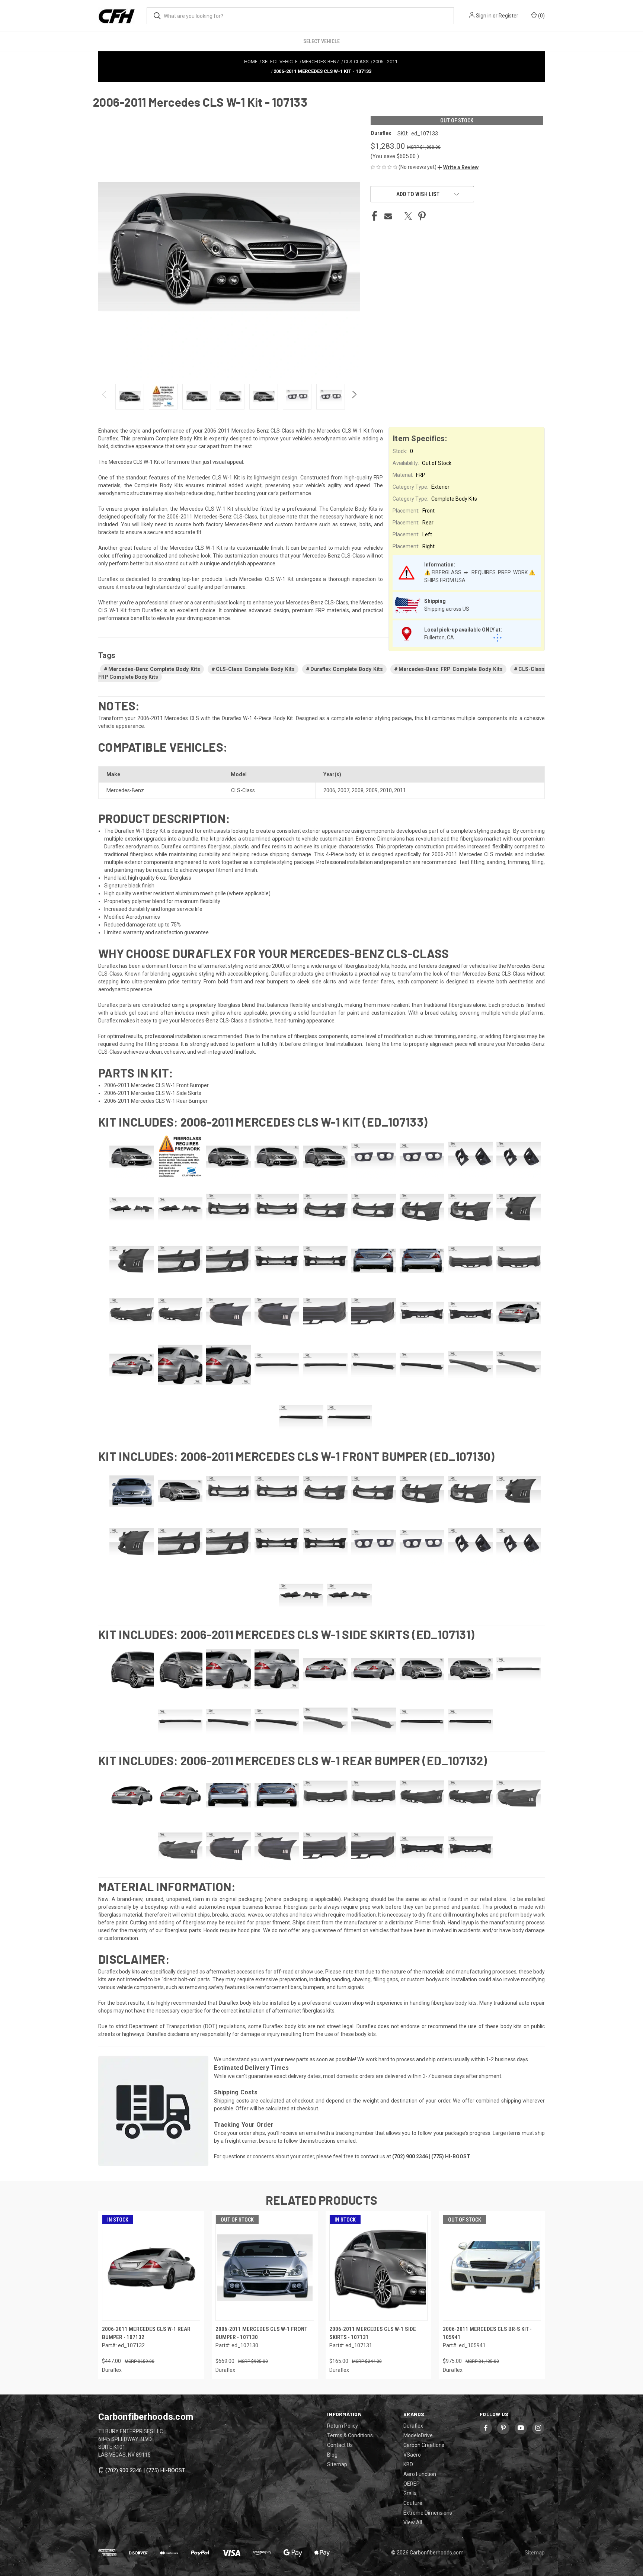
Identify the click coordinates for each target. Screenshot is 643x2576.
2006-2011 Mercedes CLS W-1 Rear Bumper (156, 1101)
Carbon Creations (424, 2445)
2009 (372, 790)
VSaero (412, 2455)
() (541, 16)
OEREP (412, 2484)
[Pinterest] (422, 216)
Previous (105, 397)
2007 (343, 790)
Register (508, 16)
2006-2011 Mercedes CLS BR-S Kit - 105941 (487, 2333)
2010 (386, 790)
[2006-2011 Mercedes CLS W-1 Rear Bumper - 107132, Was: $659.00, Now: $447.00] (151, 2268)
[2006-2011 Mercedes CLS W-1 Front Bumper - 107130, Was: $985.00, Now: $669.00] (265, 2268)
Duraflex (413, 2426)
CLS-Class (243, 790)
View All (413, 2522)
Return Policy (343, 2426)
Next (354, 397)
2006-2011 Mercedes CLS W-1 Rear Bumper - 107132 (146, 2333)
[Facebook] (374, 216)
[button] (458, 167)
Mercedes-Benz (125, 790)
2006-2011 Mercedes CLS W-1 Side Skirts (153, 1093)
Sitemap (337, 2464)
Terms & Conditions (350, 2435)
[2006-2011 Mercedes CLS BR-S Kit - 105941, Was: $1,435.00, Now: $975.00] (492, 2268)
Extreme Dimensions (428, 2513)
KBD (408, 2464)
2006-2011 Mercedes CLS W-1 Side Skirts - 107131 (373, 2333)
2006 (329, 790)
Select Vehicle (321, 41)
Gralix (410, 2493)
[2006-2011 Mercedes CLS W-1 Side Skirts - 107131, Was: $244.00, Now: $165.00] (378, 2268)
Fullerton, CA (439, 637)
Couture (413, 2503)
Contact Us (340, 2445)
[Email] (388, 216)
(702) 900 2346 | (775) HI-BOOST (145, 2470)
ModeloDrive (418, 2435)
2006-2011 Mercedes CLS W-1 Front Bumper (156, 1085)
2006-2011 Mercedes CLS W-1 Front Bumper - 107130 (261, 2333)
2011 (400, 790)
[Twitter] (408, 216)
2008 (358, 790)
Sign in (484, 16)
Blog (332, 2455)
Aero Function (420, 2474)
